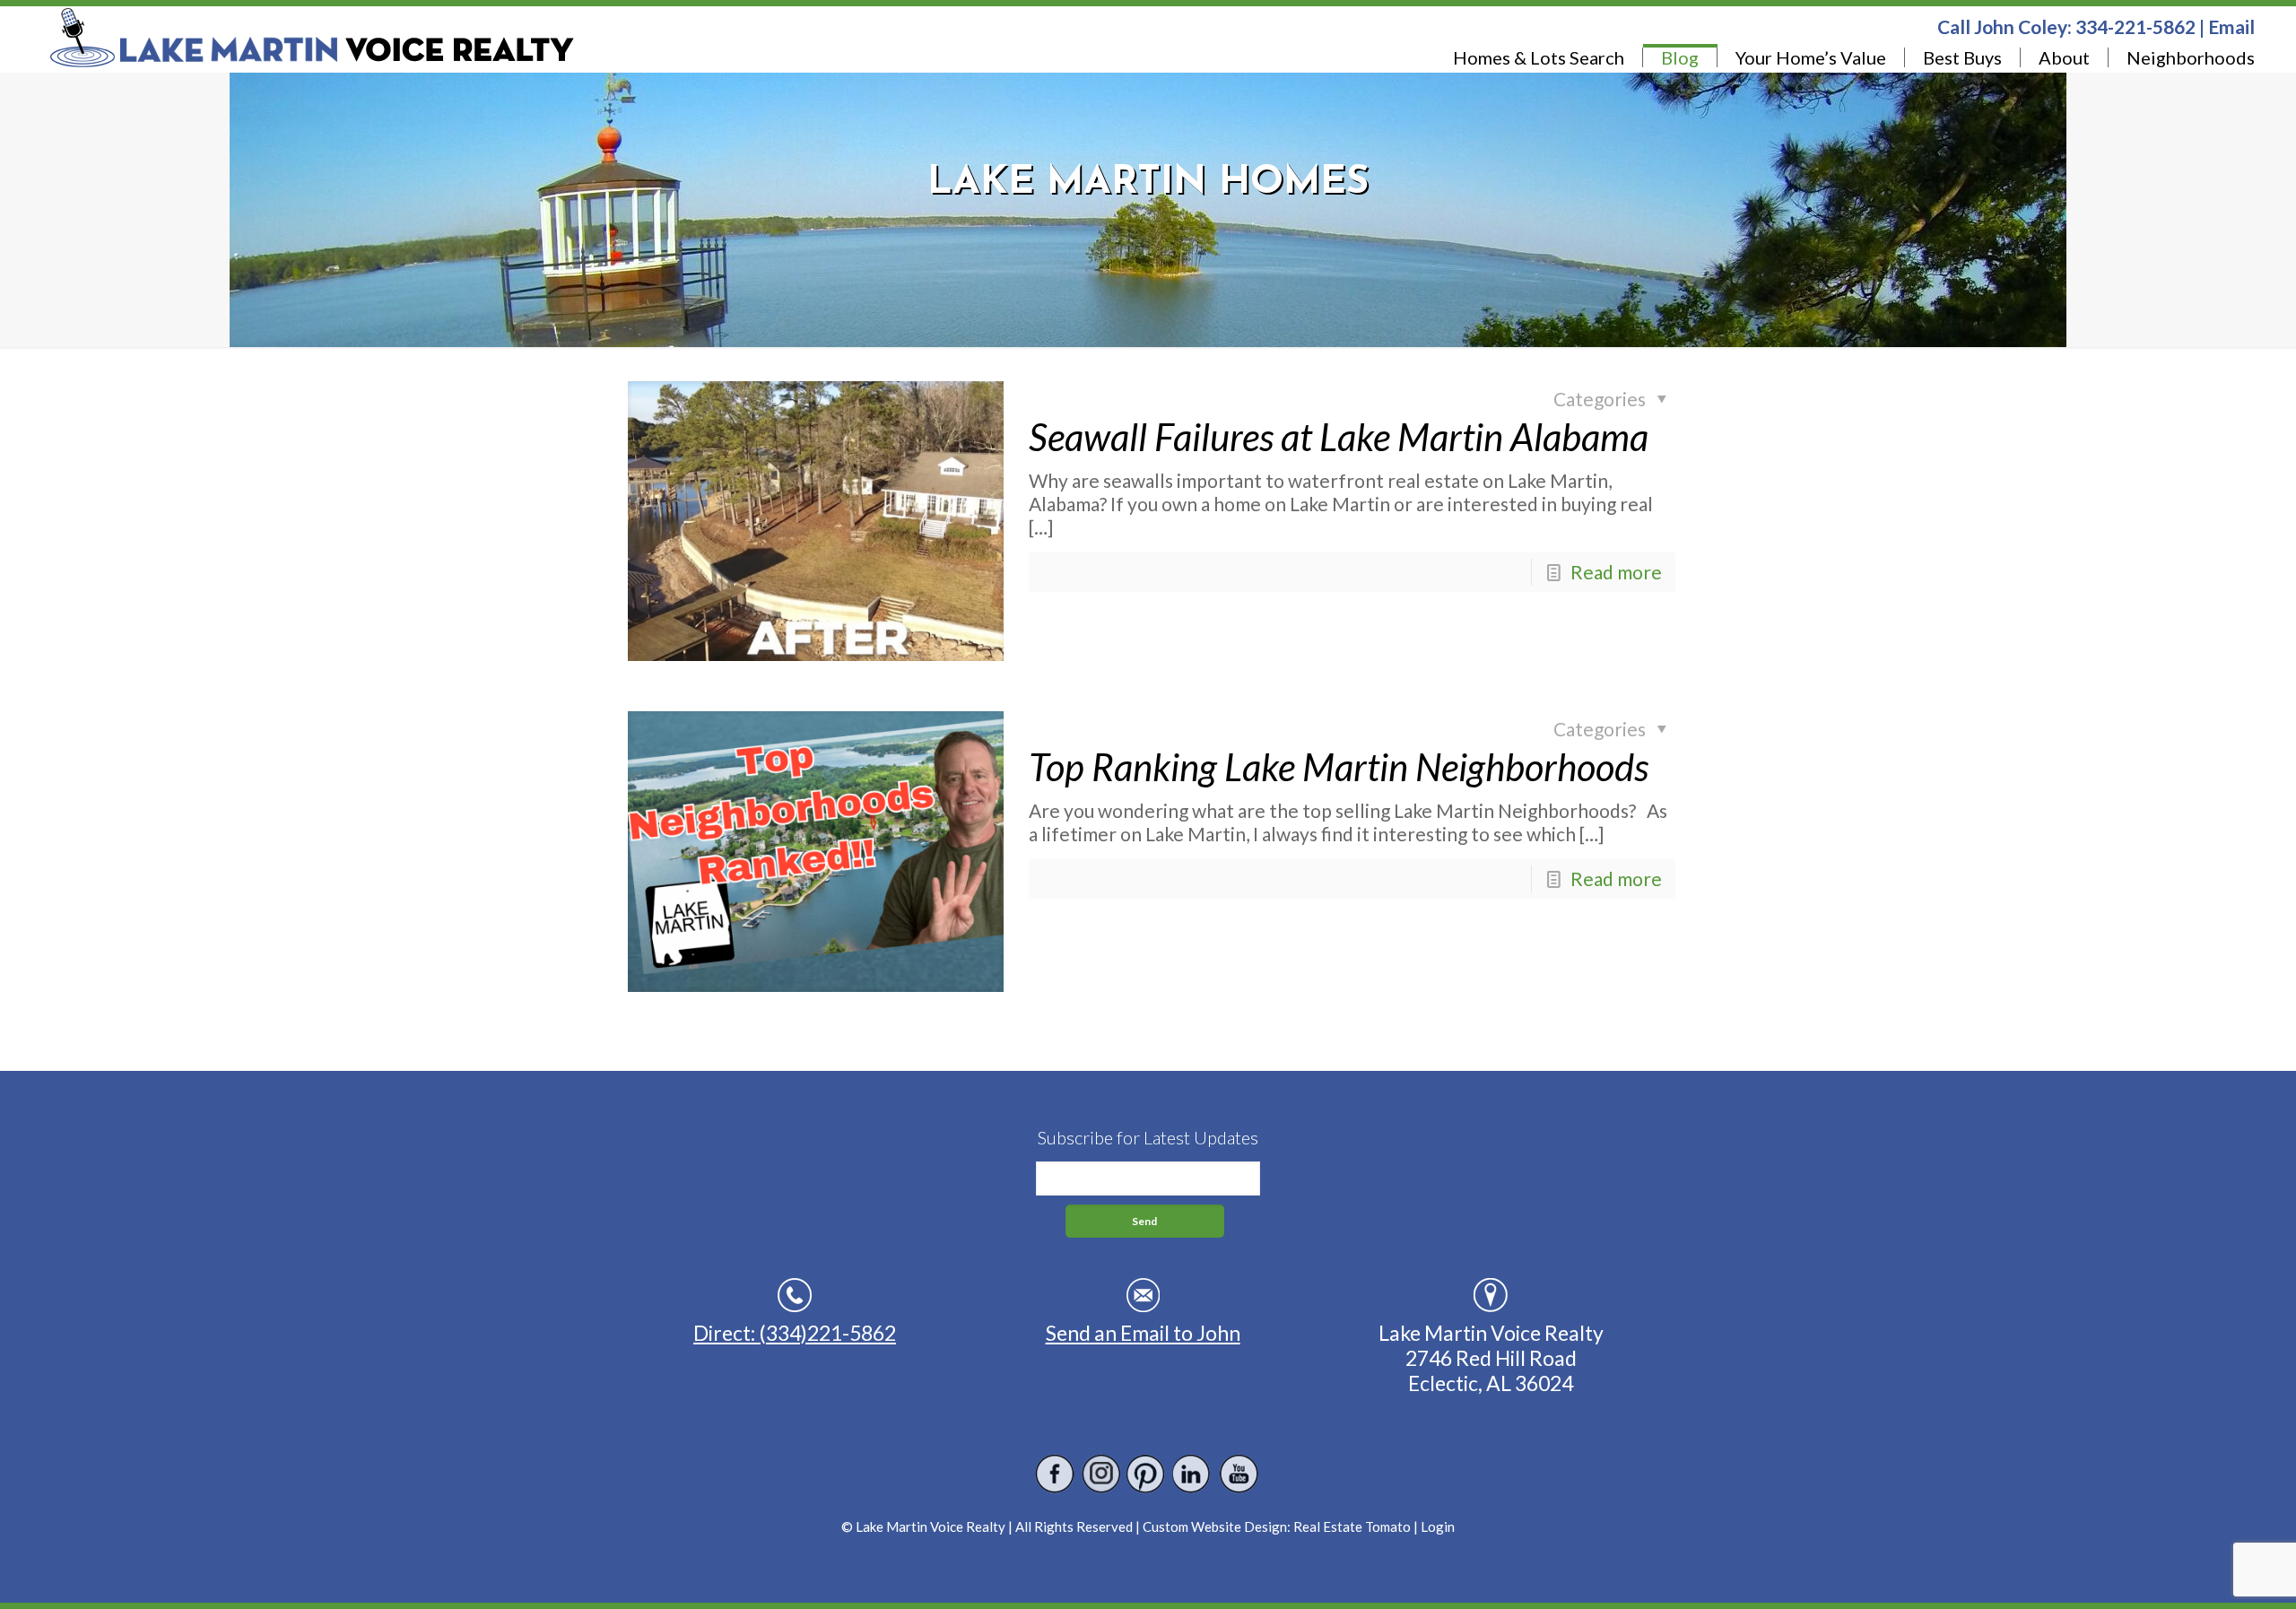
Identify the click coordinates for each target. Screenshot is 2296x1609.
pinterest (1147, 1474)
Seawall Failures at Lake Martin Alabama (1339, 437)
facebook (1055, 1474)
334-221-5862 (2135, 26)
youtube (1238, 1474)
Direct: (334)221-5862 (795, 1333)
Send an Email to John (1143, 1333)
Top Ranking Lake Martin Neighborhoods (1339, 767)
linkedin (1192, 1474)
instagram (1101, 1474)
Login (1438, 1526)
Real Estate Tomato (1352, 1526)
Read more (1616, 572)
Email (2231, 26)
